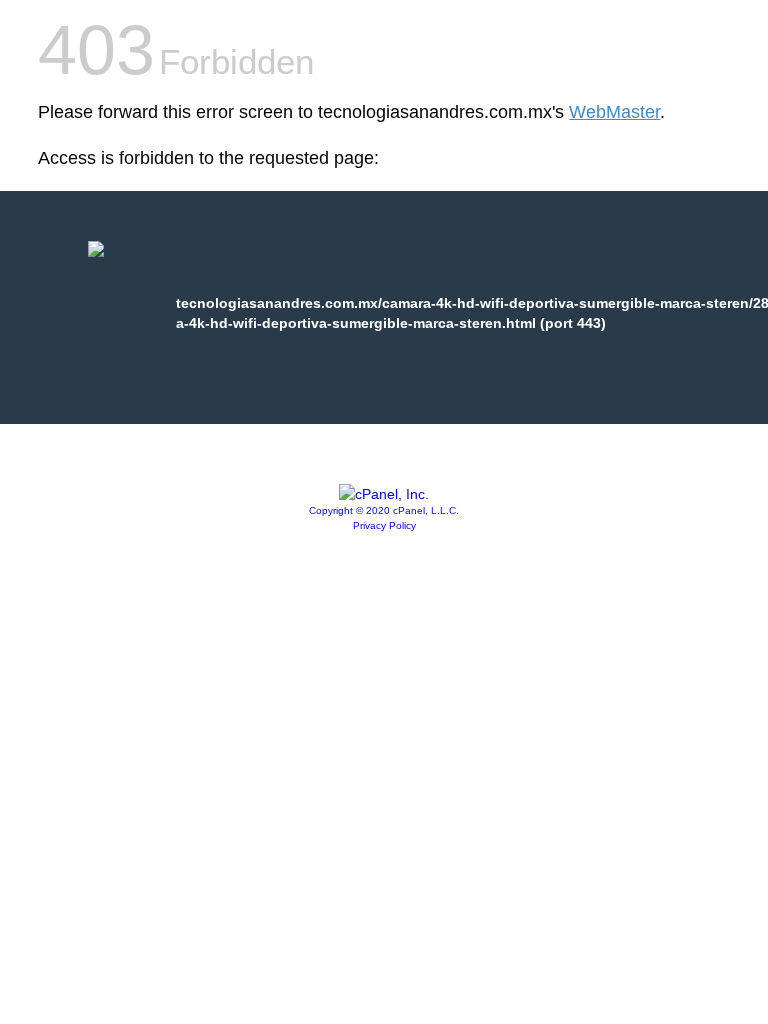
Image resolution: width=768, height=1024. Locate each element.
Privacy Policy (384, 525)
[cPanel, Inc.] (384, 494)
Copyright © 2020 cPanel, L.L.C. (384, 510)
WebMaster (614, 112)
